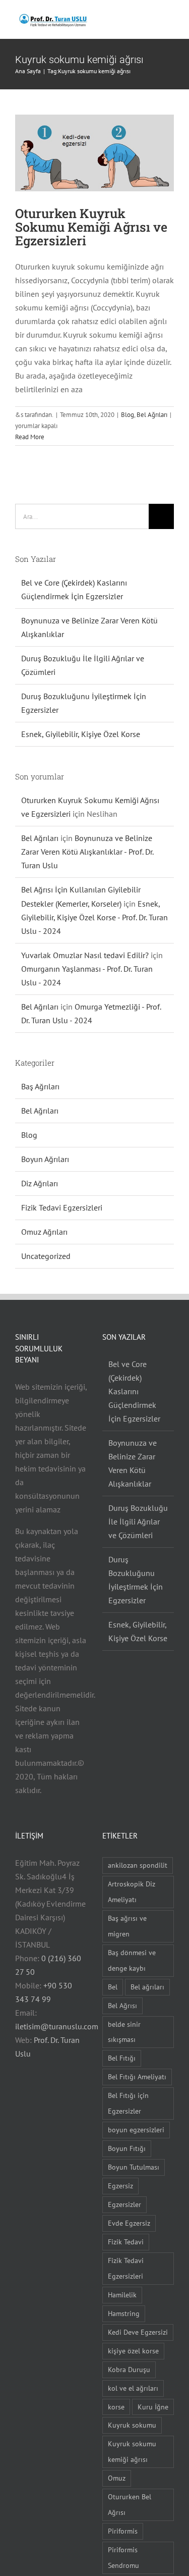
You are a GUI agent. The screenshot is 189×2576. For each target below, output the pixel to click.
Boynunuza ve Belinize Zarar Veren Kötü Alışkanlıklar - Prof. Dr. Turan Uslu (87, 852)
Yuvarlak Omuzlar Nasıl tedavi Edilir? (85, 955)
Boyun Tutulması (134, 2167)
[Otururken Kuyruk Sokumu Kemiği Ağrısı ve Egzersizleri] (94, 153)
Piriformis (123, 2531)
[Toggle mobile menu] (170, 19)
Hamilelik (122, 2295)
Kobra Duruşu (129, 2369)
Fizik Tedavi (126, 2242)
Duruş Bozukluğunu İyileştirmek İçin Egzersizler (136, 1580)
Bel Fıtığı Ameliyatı (137, 2076)
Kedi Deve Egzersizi (138, 2332)
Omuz (117, 2478)
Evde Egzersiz (129, 2223)
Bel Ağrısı (122, 2005)
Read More (30, 437)
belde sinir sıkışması (124, 2032)
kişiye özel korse (133, 2351)
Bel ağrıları (147, 1987)
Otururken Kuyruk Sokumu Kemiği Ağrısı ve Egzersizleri (91, 227)
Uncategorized (46, 1256)
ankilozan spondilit (138, 1865)
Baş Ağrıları (40, 1086)
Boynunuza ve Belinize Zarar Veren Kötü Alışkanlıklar (133, 1463)
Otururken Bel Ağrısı (130, 2504)
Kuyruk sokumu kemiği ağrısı (132, 2451)
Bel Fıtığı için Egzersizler (128, 2103)
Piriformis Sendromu (123, 2557)
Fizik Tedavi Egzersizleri (62, 1207)
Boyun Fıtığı (127, 2148)
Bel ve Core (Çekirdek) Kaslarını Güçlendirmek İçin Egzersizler (134, 1391)
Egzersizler (124, 2204)
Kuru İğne (153, 2407)
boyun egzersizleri (136, 2130)
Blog (128, 415)
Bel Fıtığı (122, 2058)
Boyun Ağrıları (45, 1159)
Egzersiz (120, 2186)
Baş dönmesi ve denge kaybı (132, 1960)
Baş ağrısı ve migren (127, 1926)
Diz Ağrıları (40, 1183)
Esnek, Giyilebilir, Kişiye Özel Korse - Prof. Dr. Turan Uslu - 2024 (94, 917)
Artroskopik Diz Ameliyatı (132, 1891)
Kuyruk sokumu (132, 2425)
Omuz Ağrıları (44, 1232)
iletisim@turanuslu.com (57, 2026)
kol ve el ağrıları (133, 2388)
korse (116, 2407)
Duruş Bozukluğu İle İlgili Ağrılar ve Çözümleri (138, 1521)
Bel (113, 1987)
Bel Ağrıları (152, 415)
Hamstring (124, 2313)
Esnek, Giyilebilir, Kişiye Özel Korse (81, 734)
